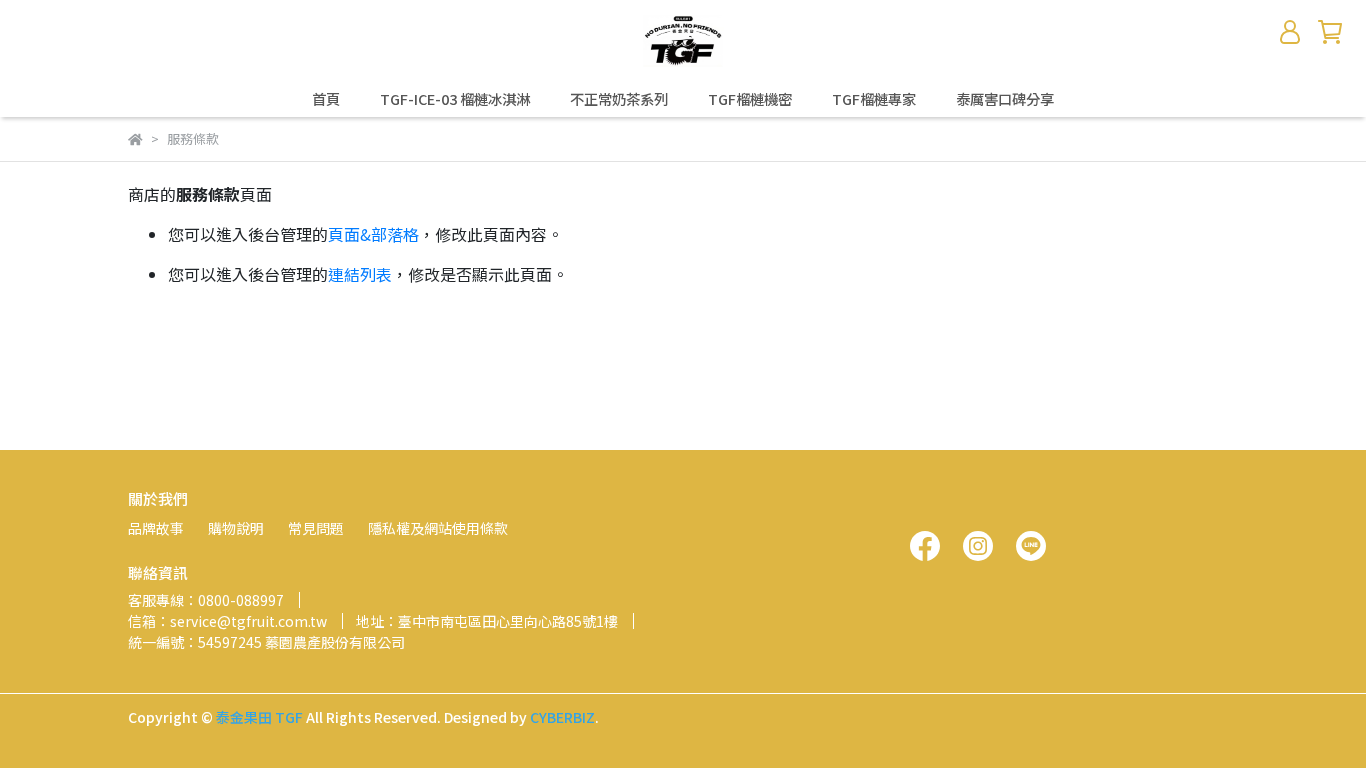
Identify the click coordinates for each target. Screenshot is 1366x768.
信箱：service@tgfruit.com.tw (227, 621)
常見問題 (316, 528)
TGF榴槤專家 (874, 99)
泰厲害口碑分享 (1005, 99)
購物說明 (236, 528)
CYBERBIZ (562, 717)
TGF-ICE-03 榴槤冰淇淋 (455, 99)
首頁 (326, 99)
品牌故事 (156, 528)
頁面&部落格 (373, 234)
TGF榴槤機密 (750, 99)
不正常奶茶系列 (619, 99)
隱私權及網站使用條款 (438, 528)
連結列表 (360, 274)
